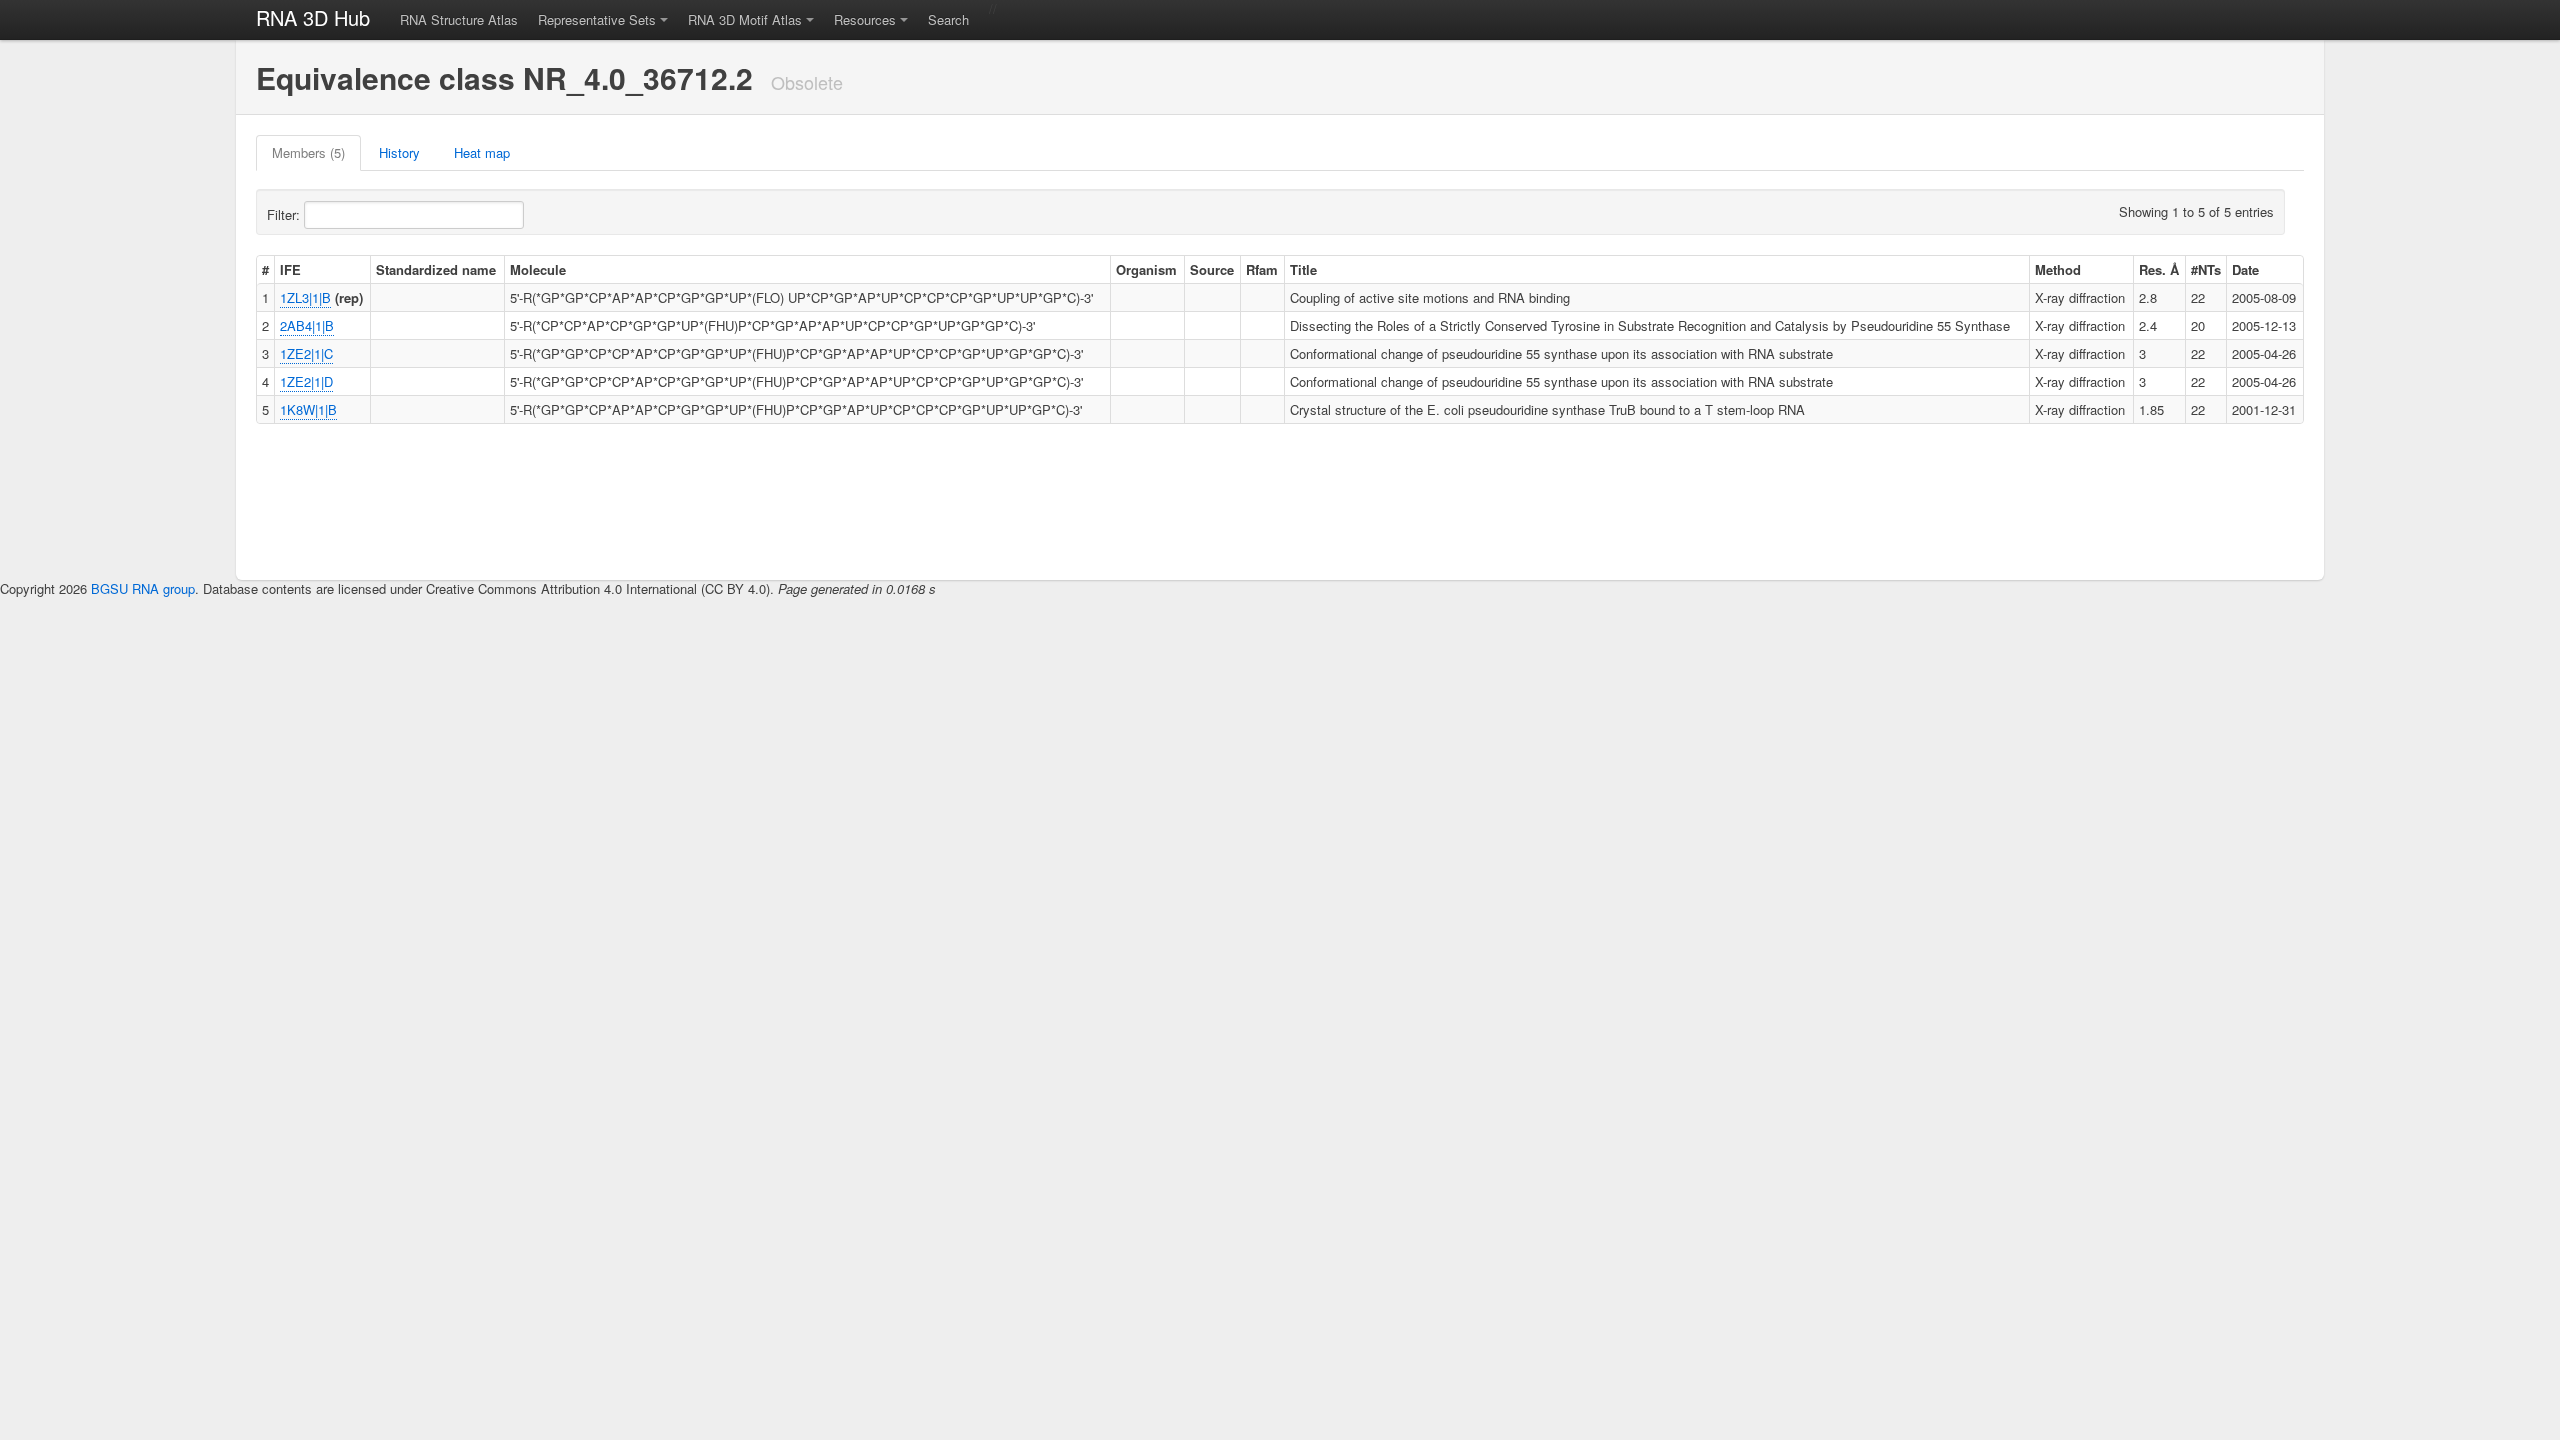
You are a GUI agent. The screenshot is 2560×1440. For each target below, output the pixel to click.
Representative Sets (597, 19)
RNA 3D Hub (313, 17)
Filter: (285, 214)
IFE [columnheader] (290, 269)
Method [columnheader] (2058, 269)
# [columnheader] (265, 269)
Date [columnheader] (2245, 269)
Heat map (482, 152)
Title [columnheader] (1303, 269)
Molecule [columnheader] (538, 269)
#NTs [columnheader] (2206, 269)
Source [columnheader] (1212, 269)
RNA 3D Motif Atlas (745, 19)
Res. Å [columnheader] (2159, 269)
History (399, 152)
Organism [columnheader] (1146, 269)
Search (948, 19)
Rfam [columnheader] (1262, 269)
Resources (865, 19)
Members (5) (308, 152)
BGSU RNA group (143, 588)
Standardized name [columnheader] (436, 269)
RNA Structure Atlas (459, 19)
